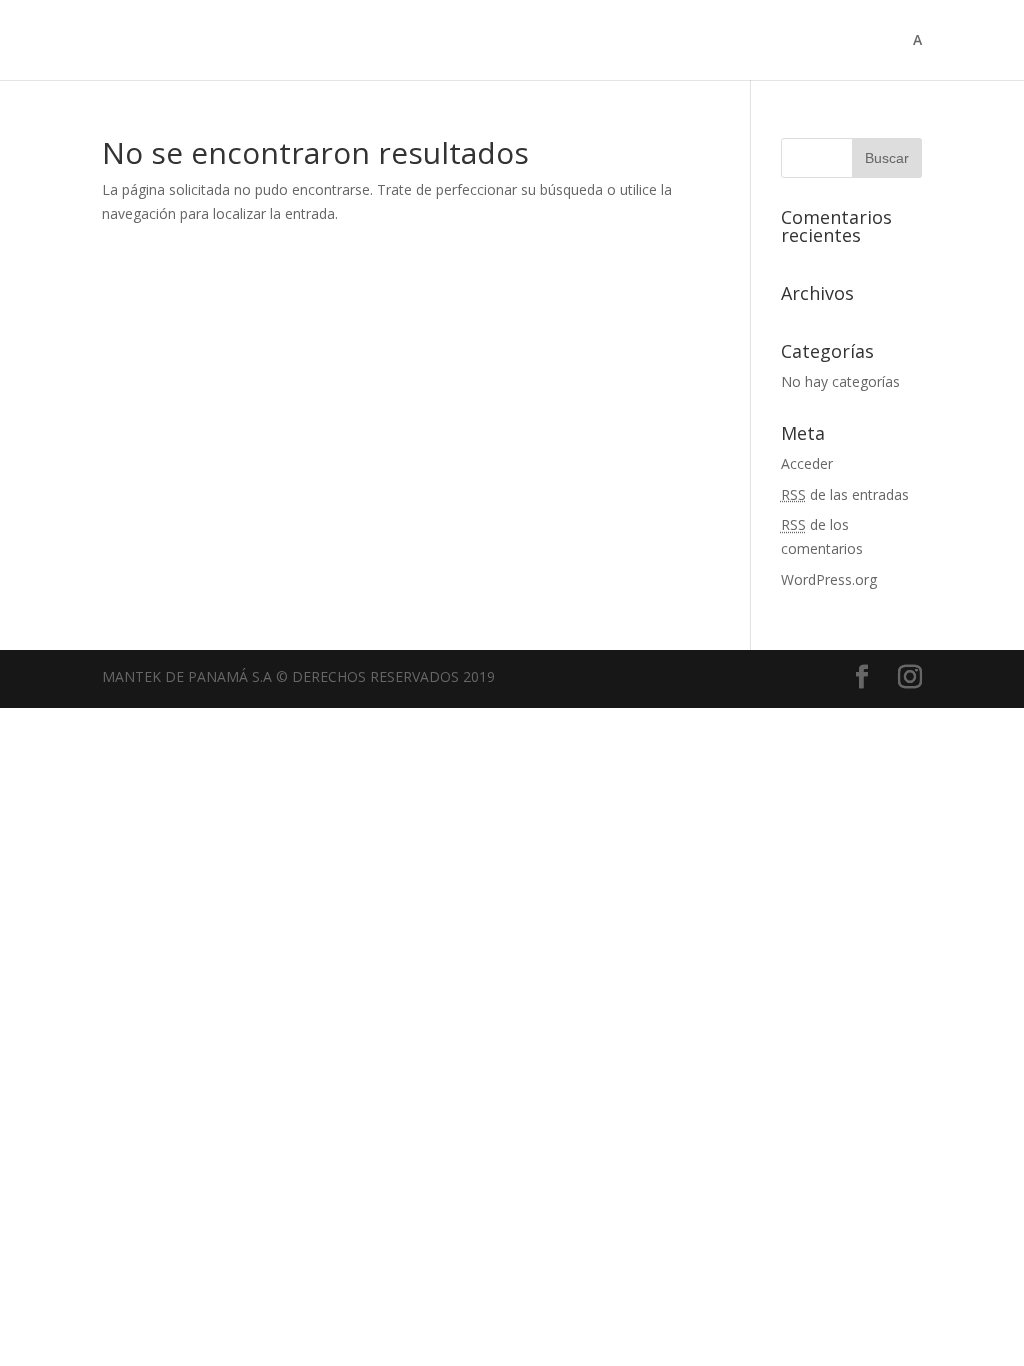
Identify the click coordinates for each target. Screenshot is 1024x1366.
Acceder (807, 463)
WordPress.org (829, 579)
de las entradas (845, 494)
